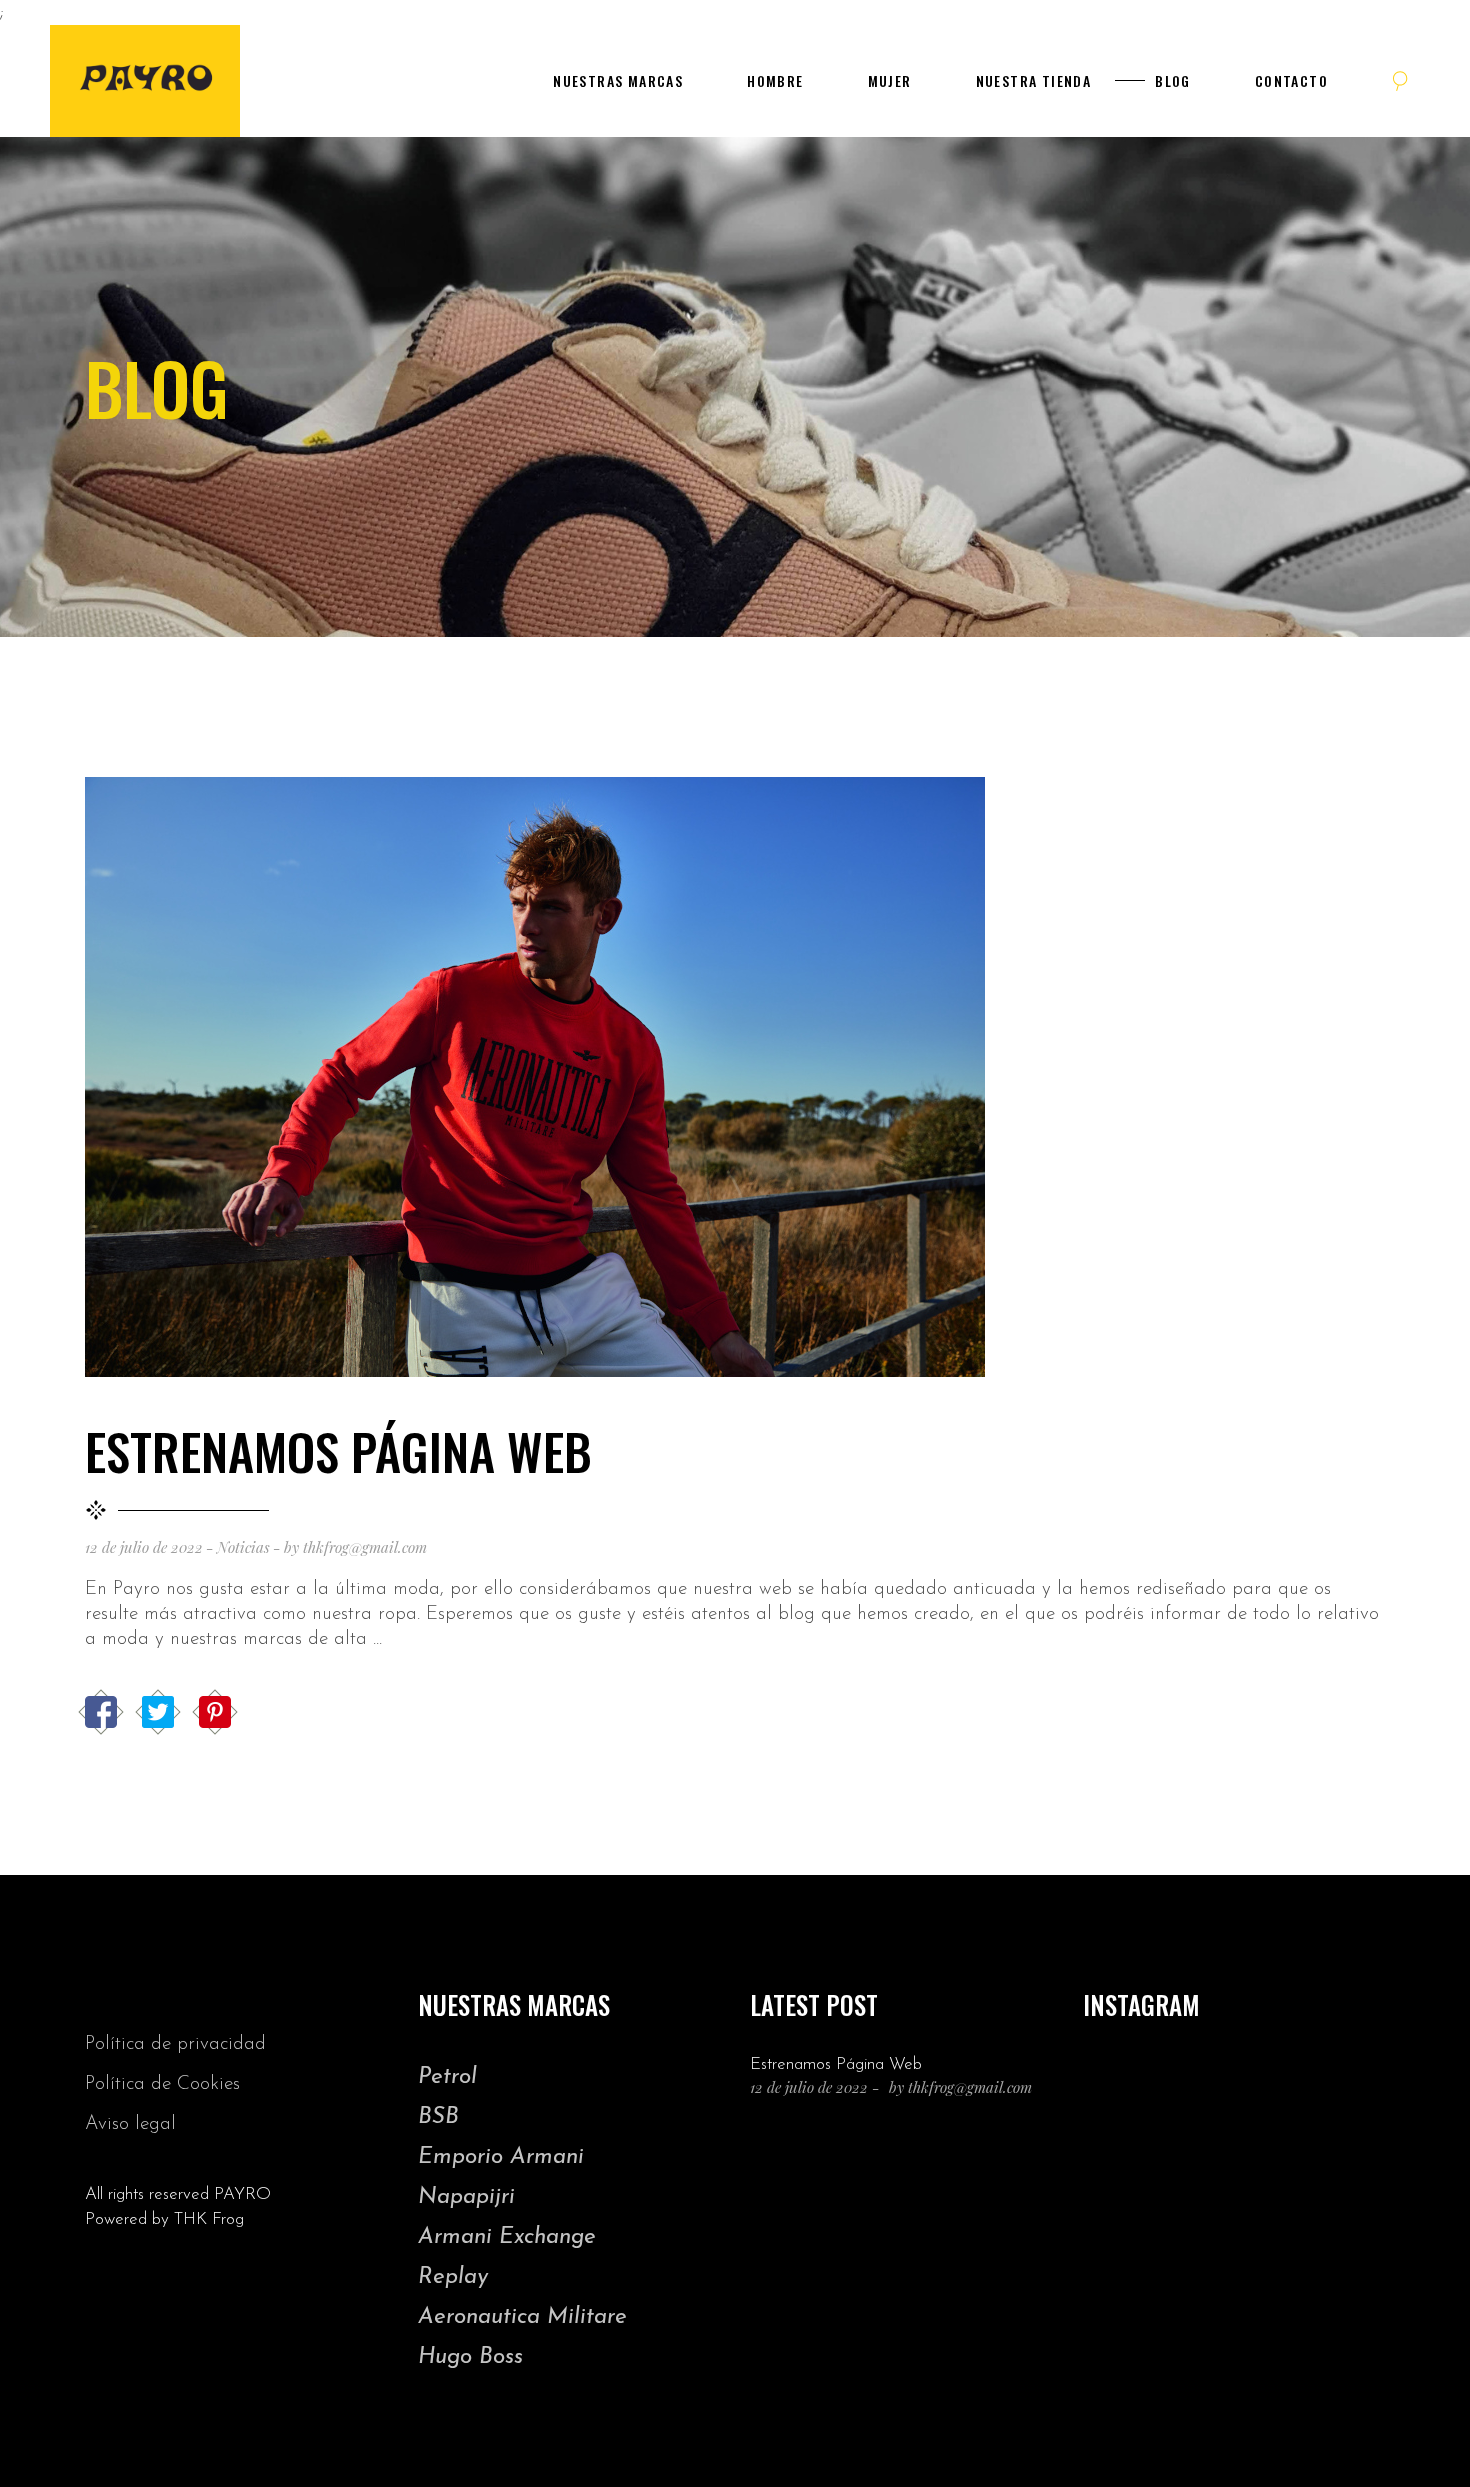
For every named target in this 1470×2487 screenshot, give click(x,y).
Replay (453, 2277)
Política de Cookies (162, 2084)
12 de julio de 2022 (144, 1547)
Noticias (243, 1547)
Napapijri (466, 2197)
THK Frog (209, 2219)
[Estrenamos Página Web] (535, 1077)
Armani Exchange (507, 2237)
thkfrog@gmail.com (365, 1547)
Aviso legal (130, 2124)
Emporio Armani (501, 2157)
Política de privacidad (175, 2044)
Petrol (447, 2077)
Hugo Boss (470, 2357)
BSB (438, 2117)
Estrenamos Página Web (338, 1450)
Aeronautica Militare (522, 2317)
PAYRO (242, 2194)
